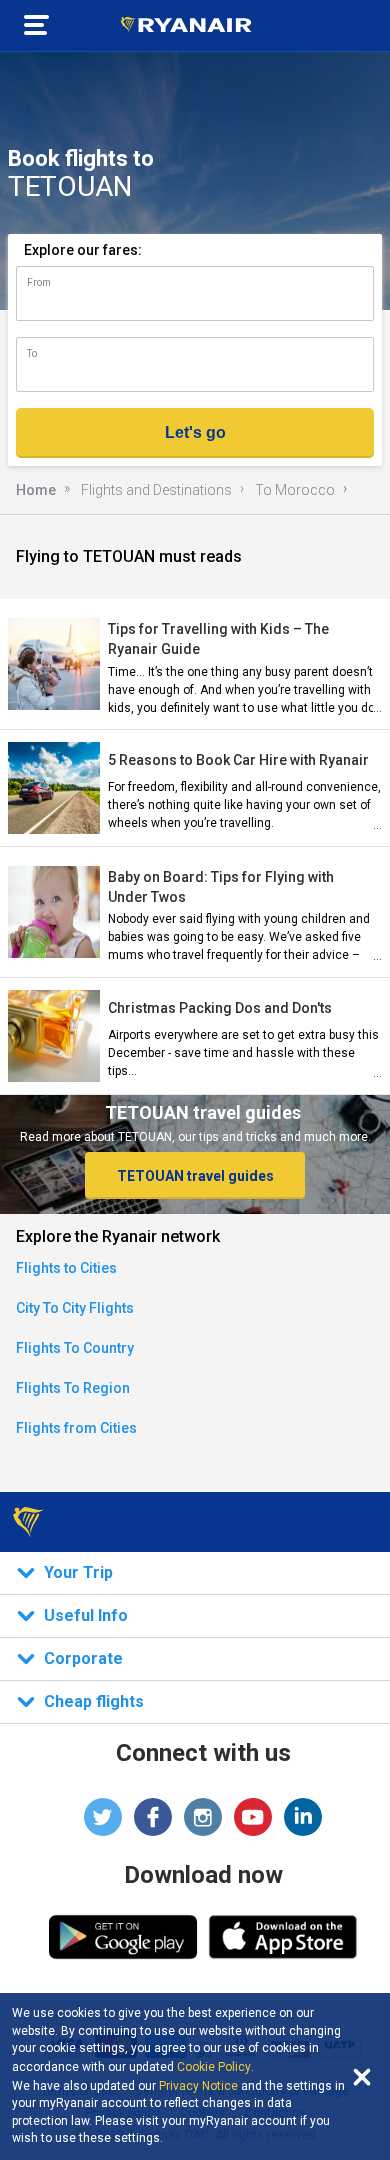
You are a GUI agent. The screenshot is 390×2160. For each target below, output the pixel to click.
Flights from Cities (76, 1428)
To (32, 353)
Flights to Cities (66, 1268)
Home (36, 490)
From (39, 282)
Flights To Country (75, 1348)
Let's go (195, 432)
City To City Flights (75, 1308)
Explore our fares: (83, 250)
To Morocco (295, 490)
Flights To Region (73, 1388)
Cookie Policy (214, 2067)
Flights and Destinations (156, 490)
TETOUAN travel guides (195, 1176)
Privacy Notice (198, 2086)
